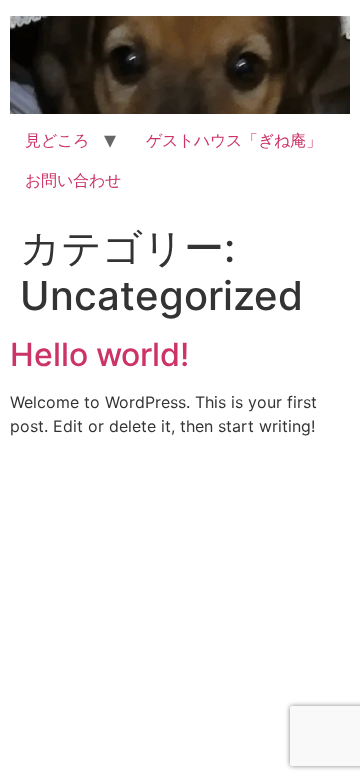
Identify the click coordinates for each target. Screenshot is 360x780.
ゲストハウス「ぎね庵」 (234, 140)
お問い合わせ (73, 180)
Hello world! (99, 354)
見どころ (57, 140)
